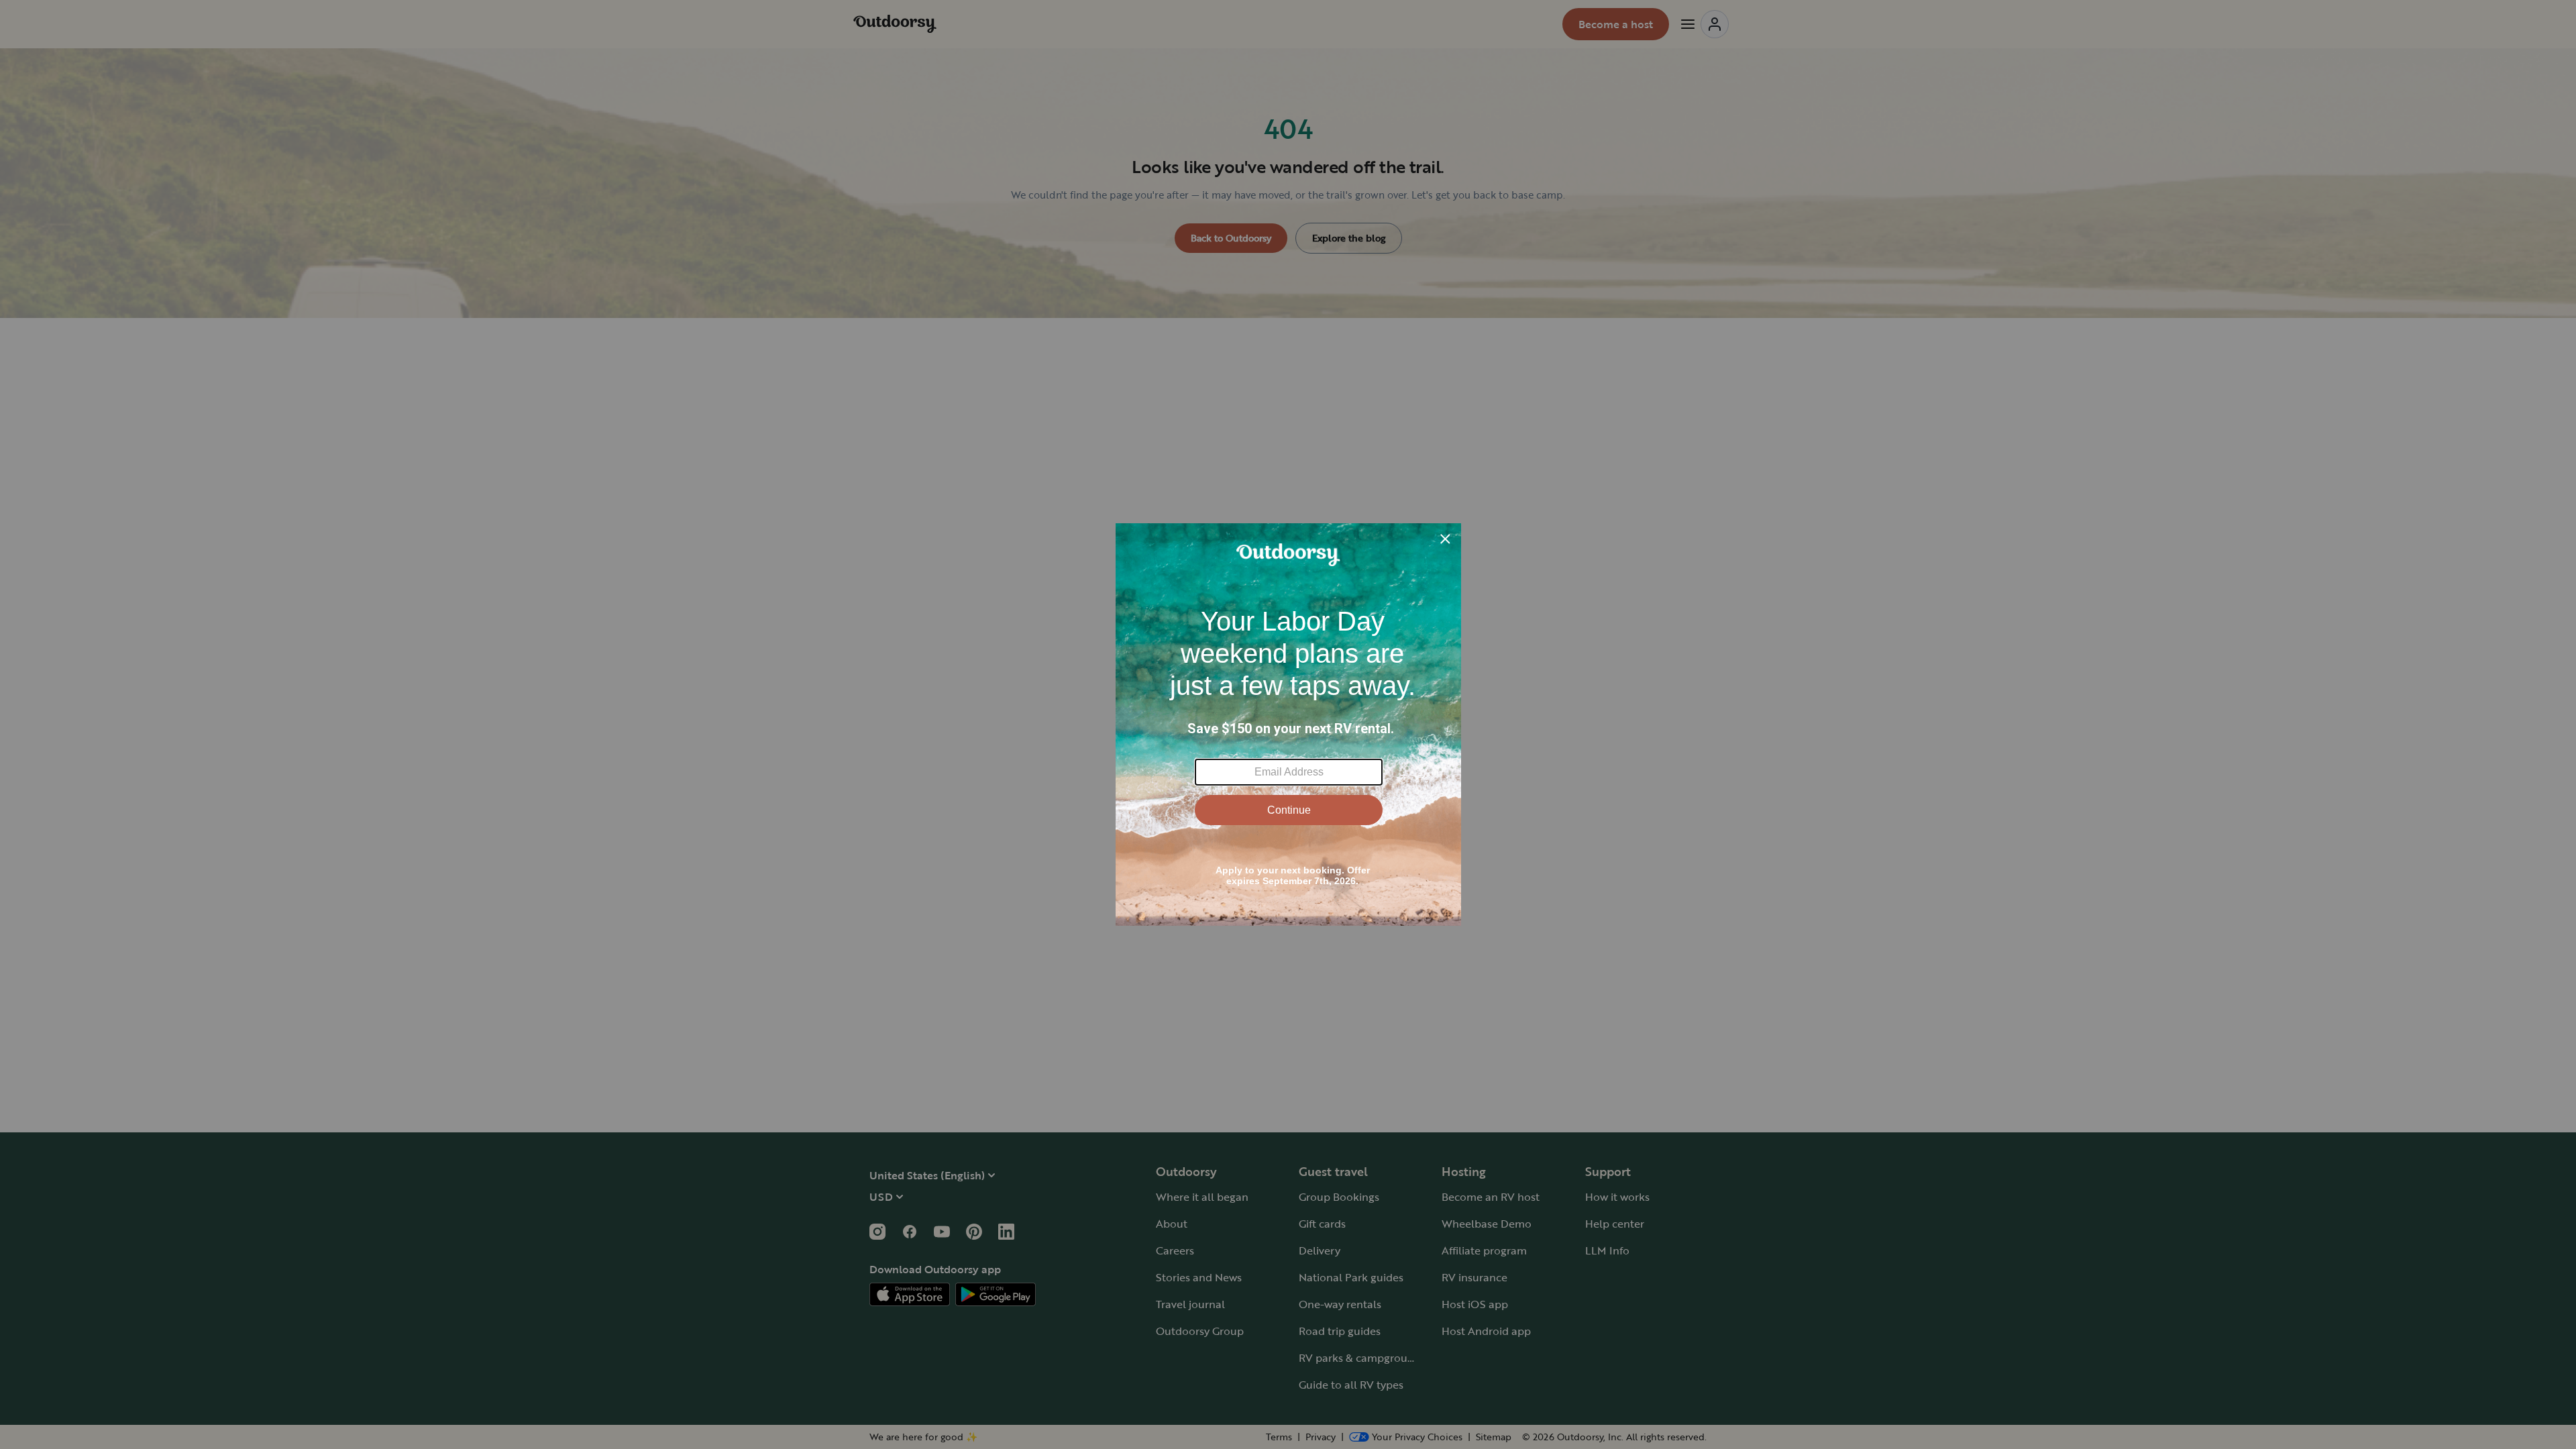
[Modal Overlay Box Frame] (1288, 724)
